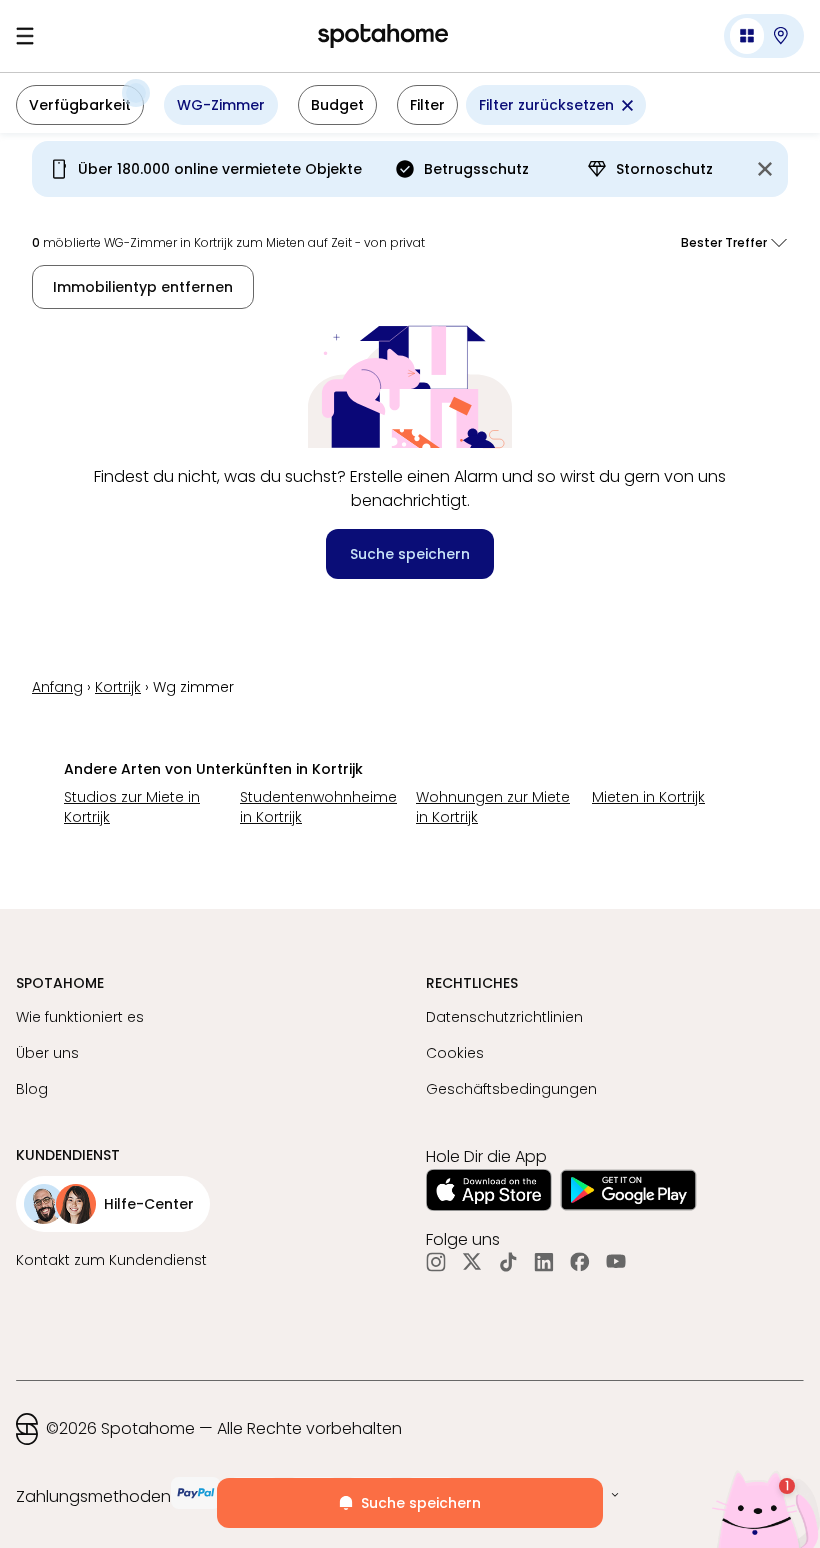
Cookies (455, 1053)
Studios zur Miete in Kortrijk (132, 807)
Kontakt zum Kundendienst (111, 1260)
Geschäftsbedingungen (511, 1089)
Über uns (47, 1053)
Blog (32, 1089)
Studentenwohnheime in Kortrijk (318, 807)
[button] (764, 36)
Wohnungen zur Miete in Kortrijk (493, 807)
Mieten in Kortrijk (648, 797)
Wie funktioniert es (80, 1017)
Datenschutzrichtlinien (504, 1017)
